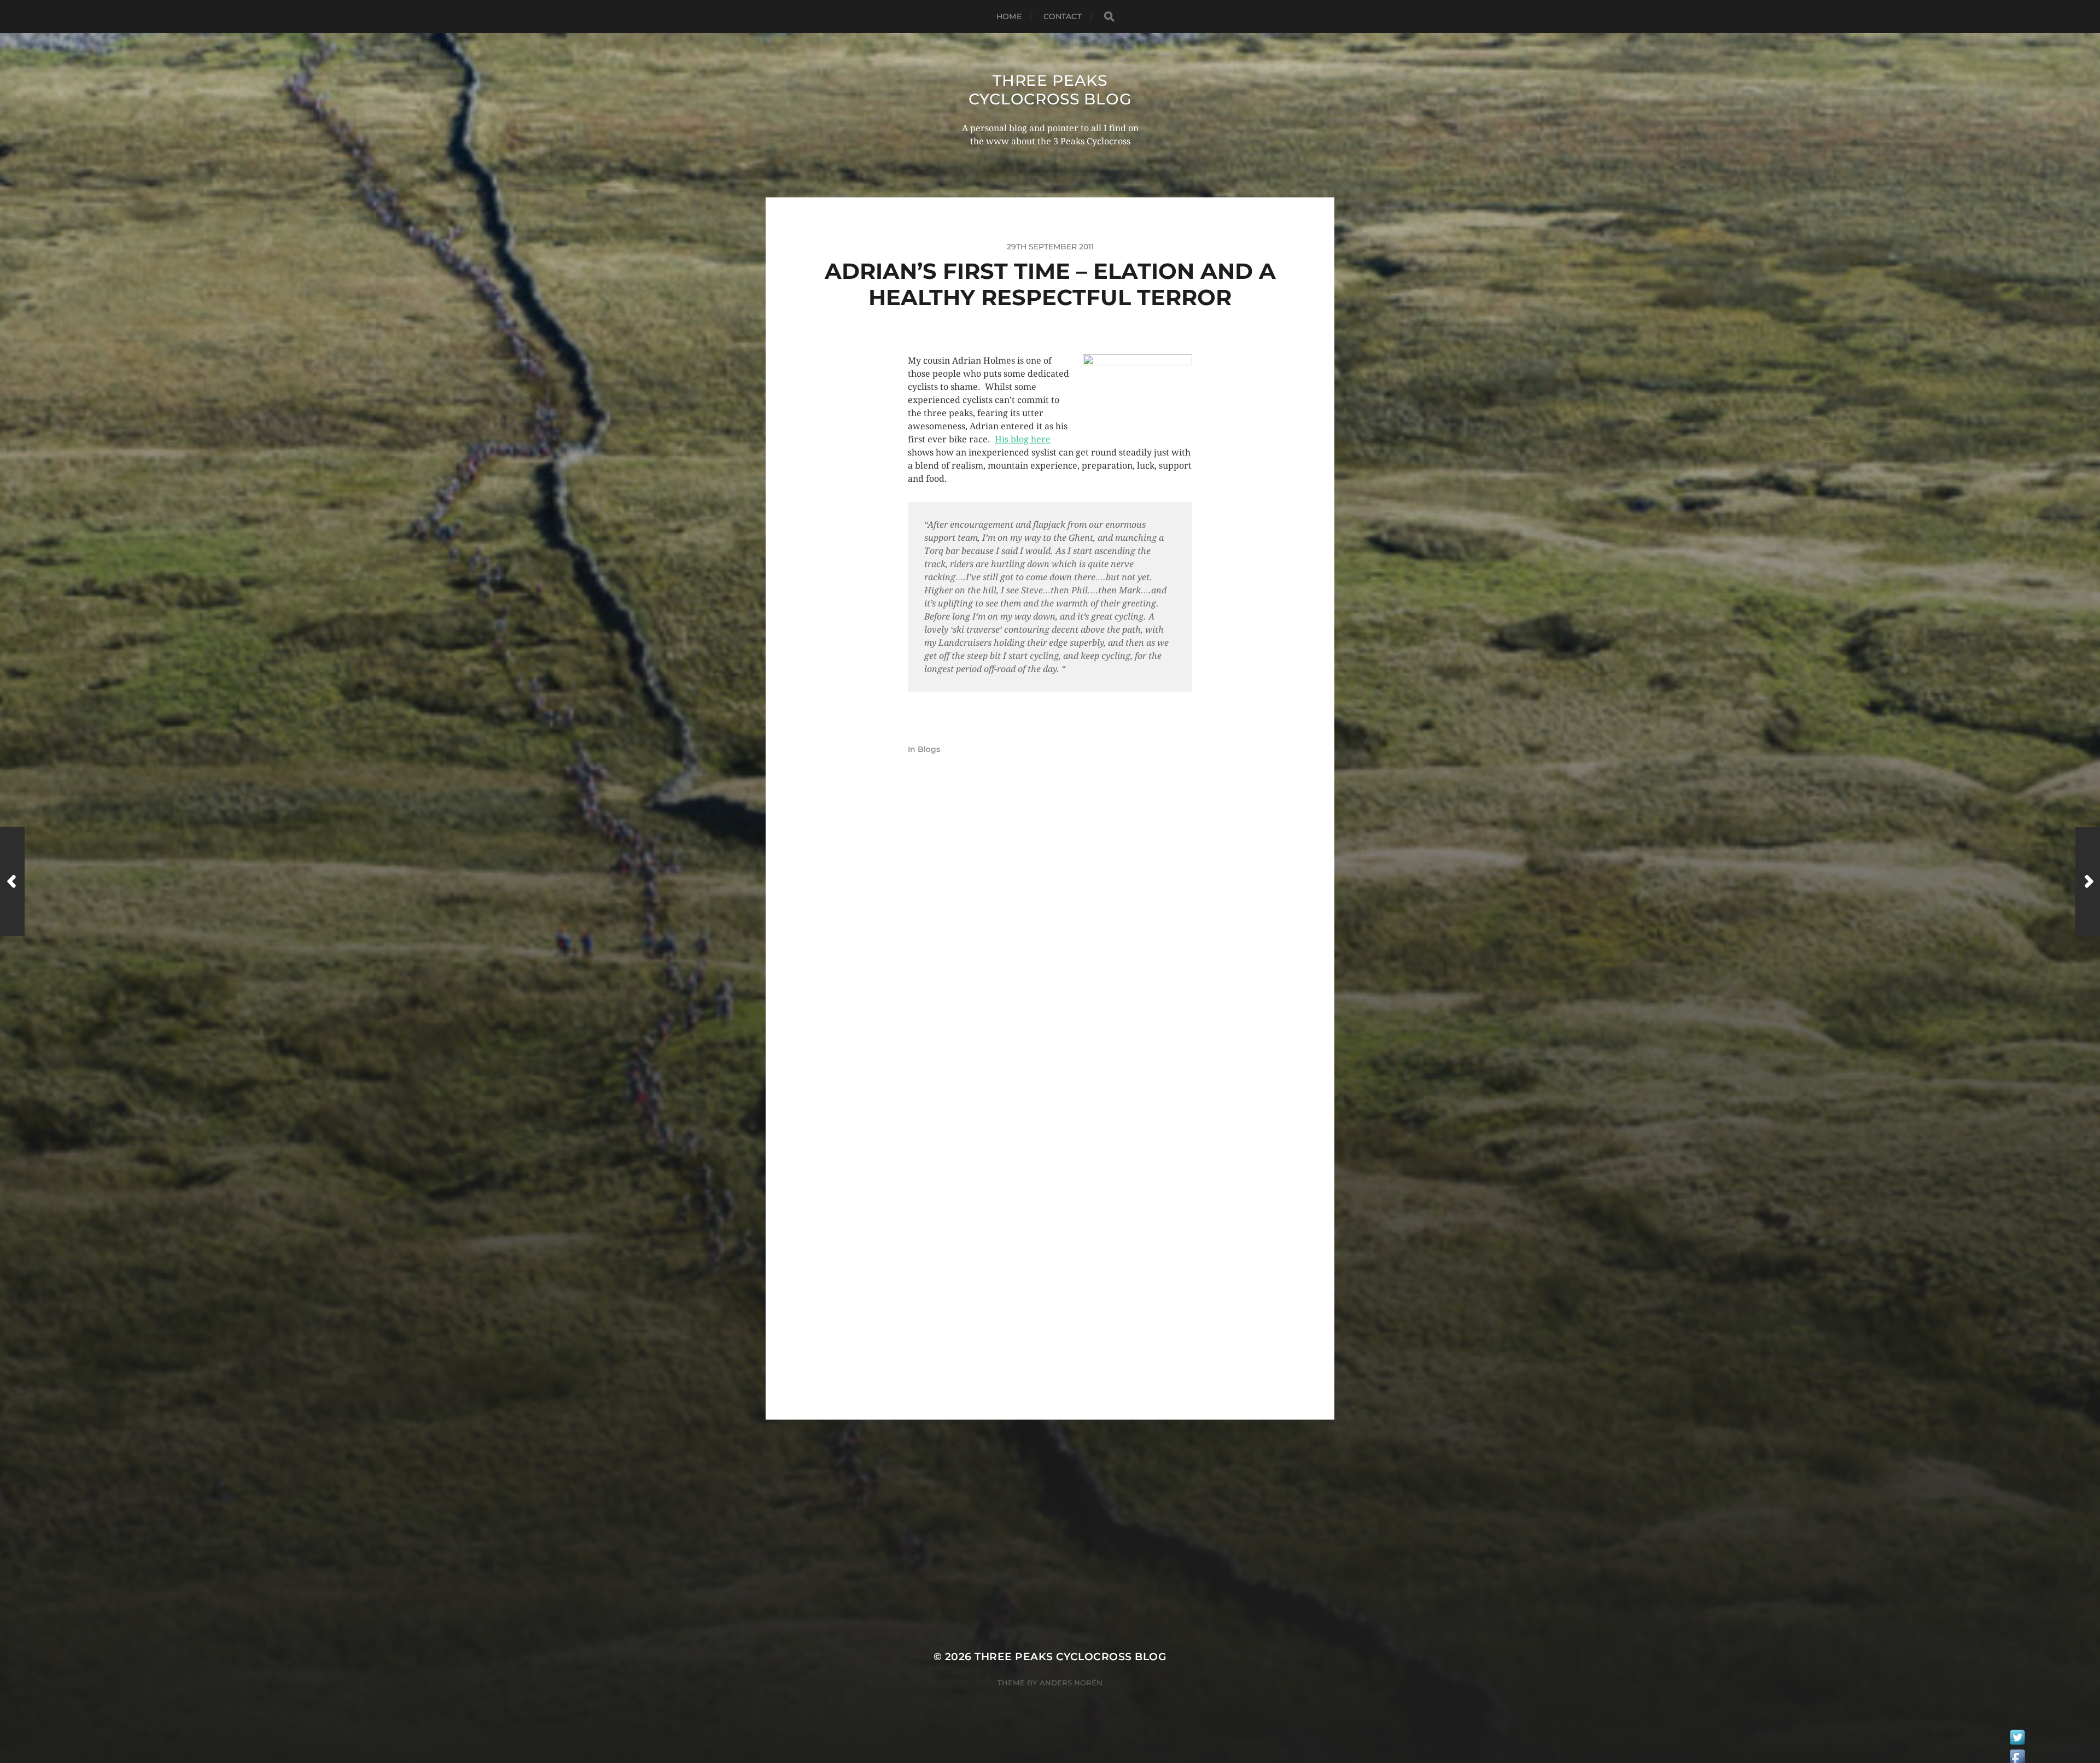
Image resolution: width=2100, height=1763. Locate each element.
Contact (1063, 16)
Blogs (929, 749)
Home (1009, 16)
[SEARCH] (1109, 17)
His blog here (1023, 439)
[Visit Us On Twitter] (2017, 1740)
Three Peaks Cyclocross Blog (1050, 90)
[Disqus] (1050, 951)
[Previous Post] (12, 881)
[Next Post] (2088, 881)
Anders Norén (1071, 1683)
